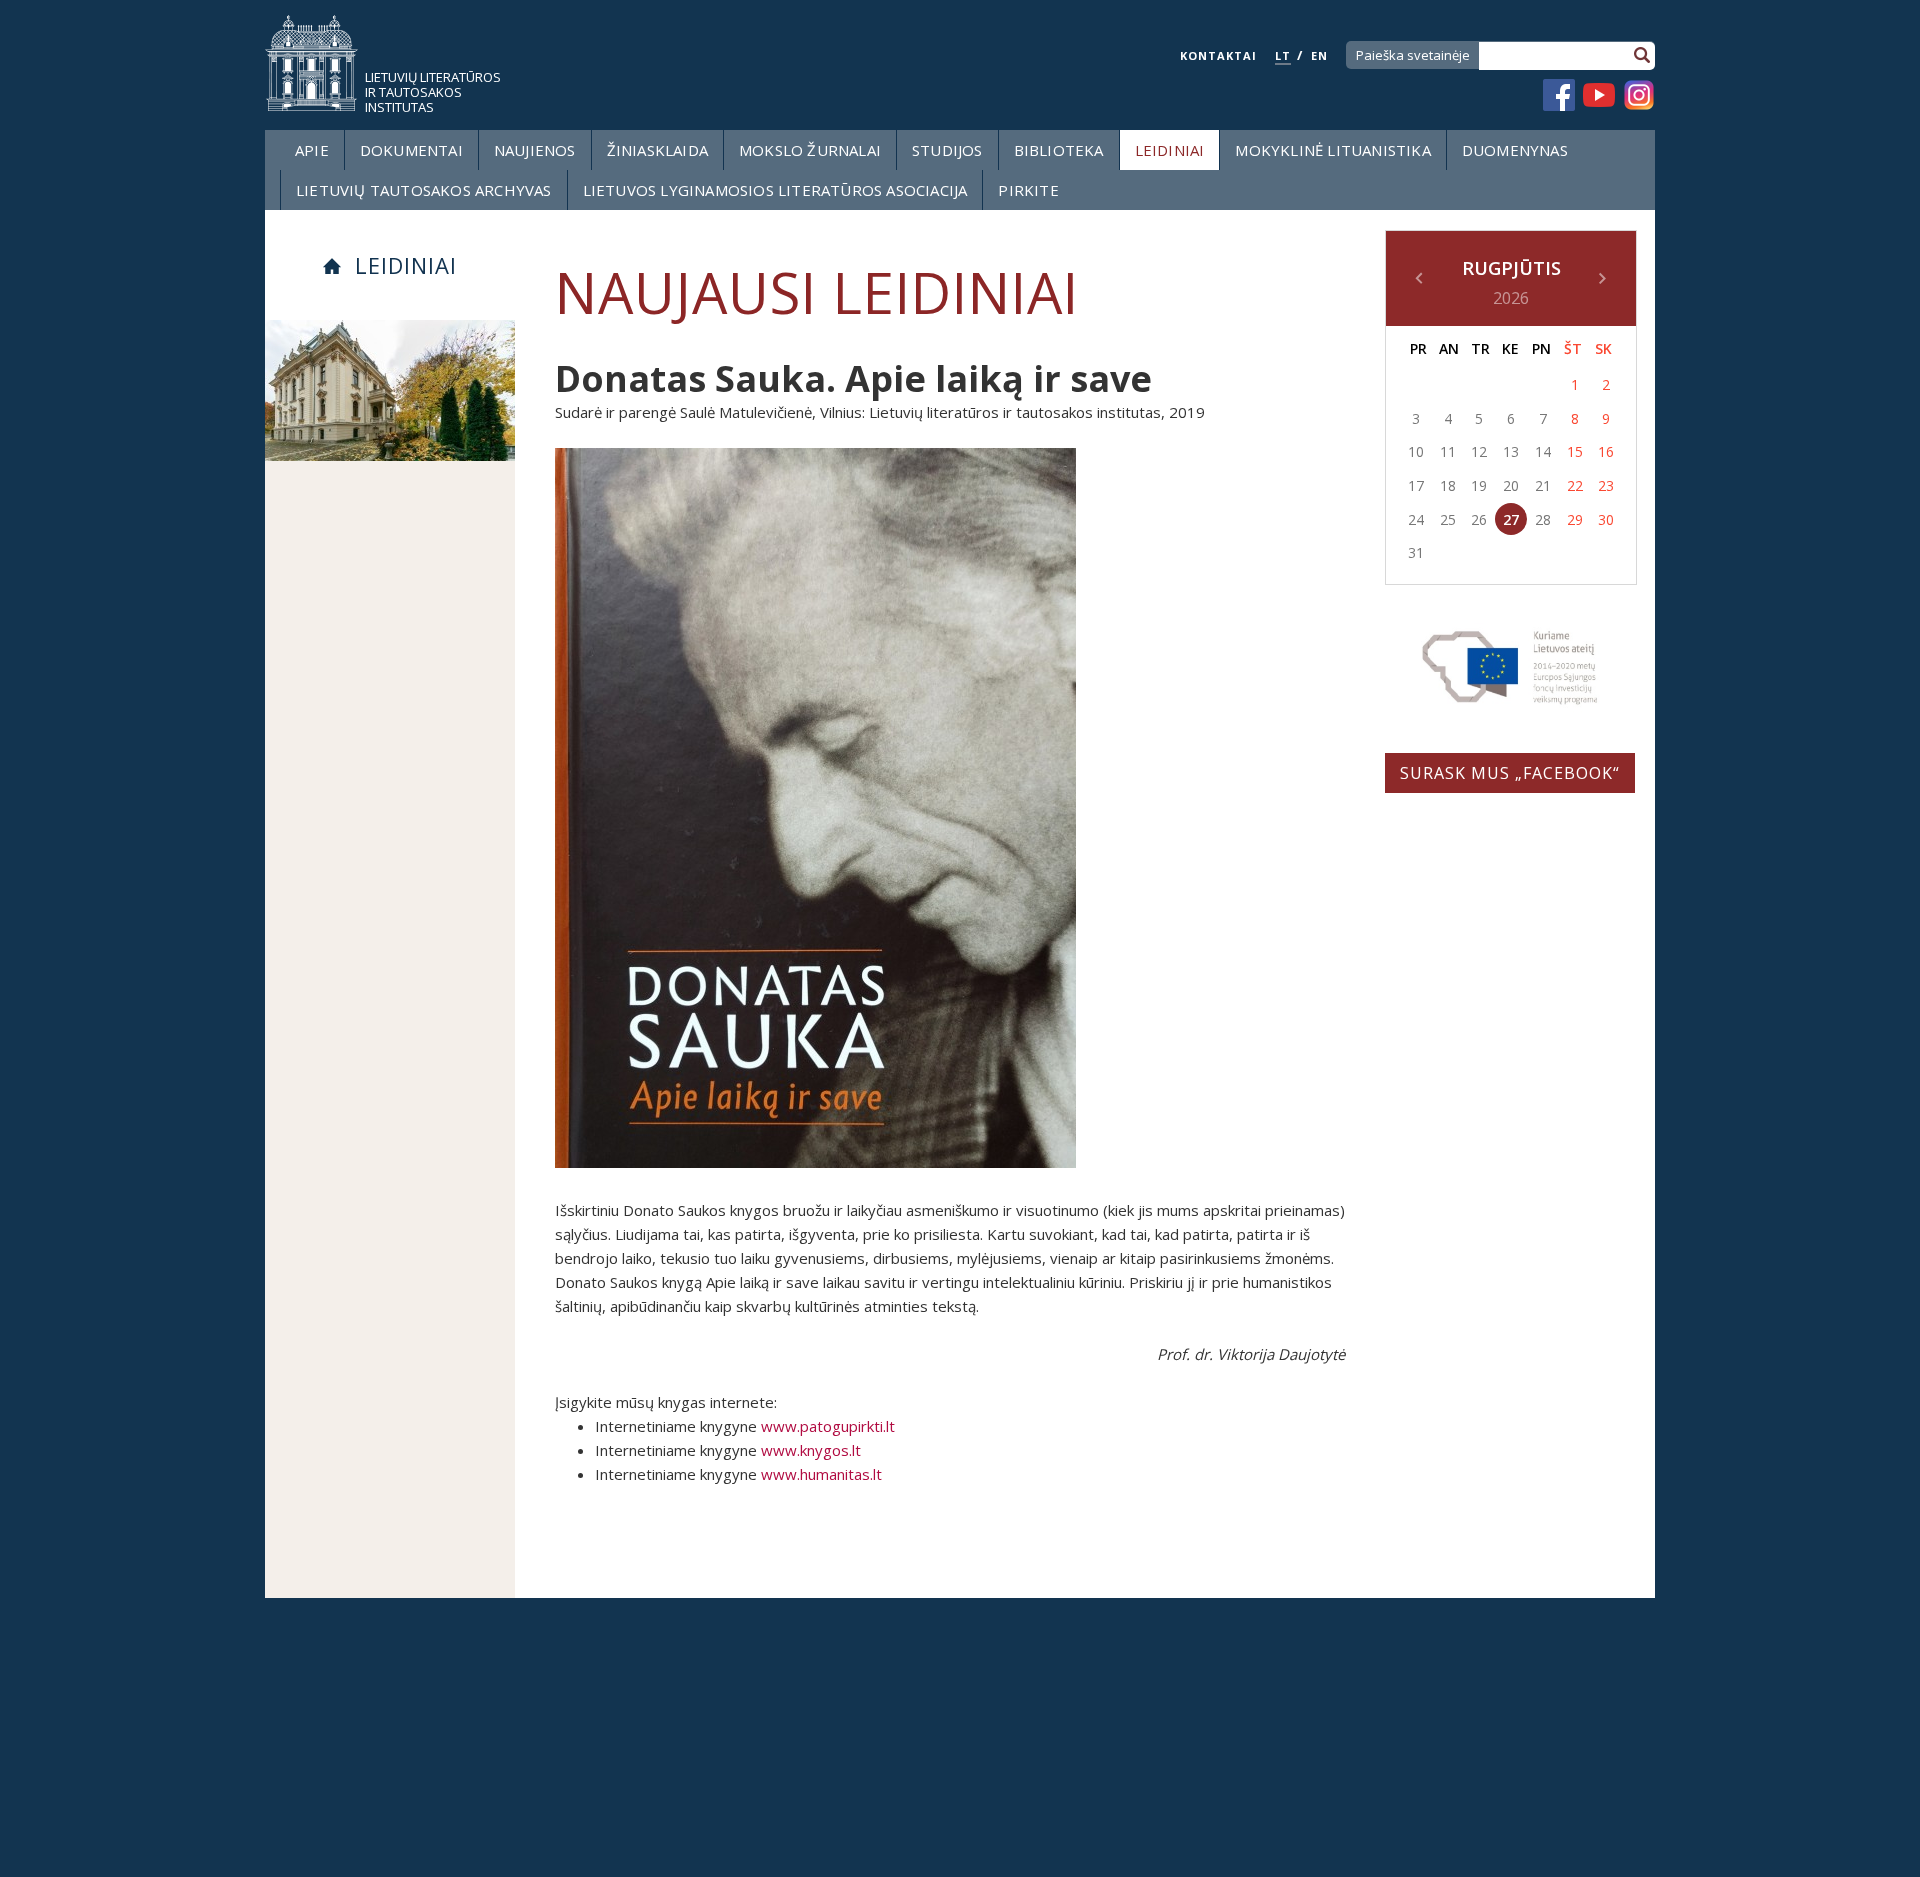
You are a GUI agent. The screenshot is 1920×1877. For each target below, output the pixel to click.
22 (1575, 485)
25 (1448, 519)
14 (1543, 451)
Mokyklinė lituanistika (1332, 150)
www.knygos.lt (811, 1450)
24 (1416, 519)
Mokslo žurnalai (810, 150)
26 (1479, 519)
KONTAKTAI (1218, 55)
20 (1511, 485)
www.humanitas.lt (821, 1474)
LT (1283, 55)
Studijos (947, 150)
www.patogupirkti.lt (828, 1426)
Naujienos (535, 150)
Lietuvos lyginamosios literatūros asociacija (775, 190)
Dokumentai (411, 150)
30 (1606, 519)
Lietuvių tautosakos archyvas (424, 190)
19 (1479, 485)
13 (1511, 451)
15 (1575, 451)
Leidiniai (1170, 150)
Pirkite (1028, 190)
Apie (312, 150)
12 (1479, 451)
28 (1543, 519)
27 (1511, 519)
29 (1575, 519)
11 (1448, 451)
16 (1606, 451)
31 (1416, 552)
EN (1319, 55)
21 (1543, 485)
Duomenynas (1515, 150)
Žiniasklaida (657, 150)
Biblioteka (1059, 150)
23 (1606, 485)
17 (1416, 485)
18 (1448, 485)
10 (1416, 451)
